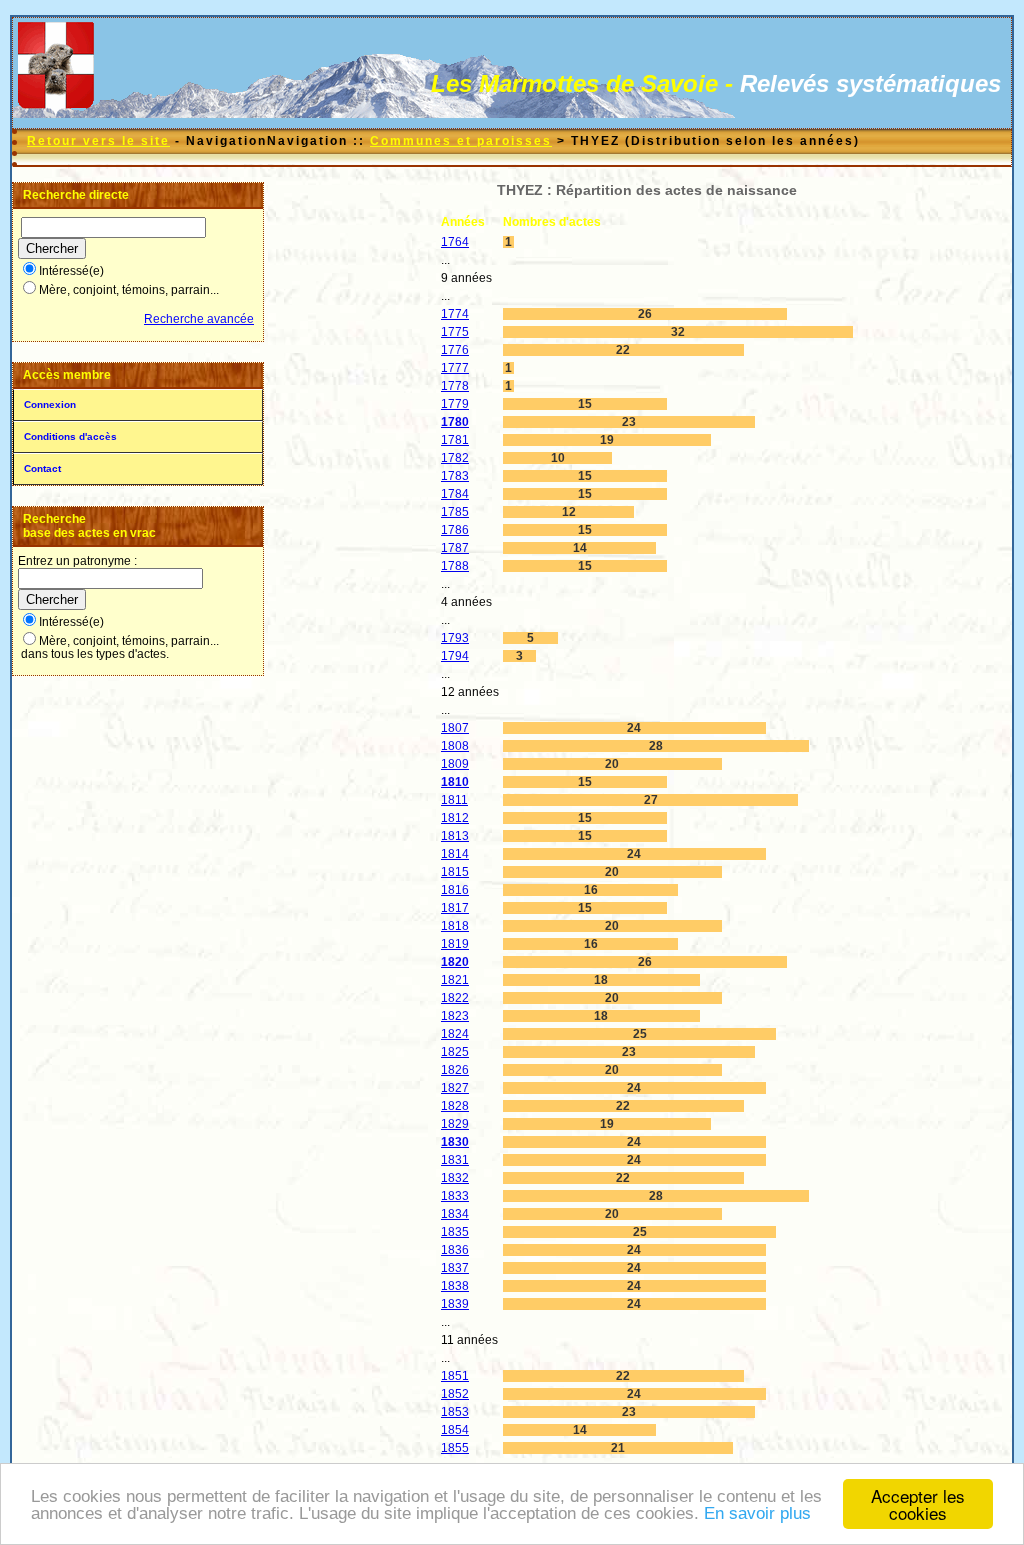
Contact (42, 468)
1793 (455, 638)
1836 (455, 1250)
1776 (455, 350)
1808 (455, 746)
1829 (455, 1124)
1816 (455, 890)
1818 (455, 926)
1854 (455, 1430)
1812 (455, 818)
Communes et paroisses (461, 141)
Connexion (50, 404)
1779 (455, 404)
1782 (455, 458)
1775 (455, 332)
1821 (455, 980)
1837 (455, 1268)
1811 (454, 800)
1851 (455, 1376)
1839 (455, 1304)
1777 (455, 368)
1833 (455, 1196)
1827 (455, 1088)
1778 (455, 386)
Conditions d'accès (70, 436)
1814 (455, 854)
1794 (455, 656)
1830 (455, 1142)
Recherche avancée (199, 319)
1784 (455, 494)
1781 (455, 440)
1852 (455, 1394)
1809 (455, 764)
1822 (455, 998)
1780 (455, 422)
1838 (455, 1286)
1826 (455, 1070)
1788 (455, 566)
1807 (455, 728)
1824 (455, 1034)
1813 (455, 836)
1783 (455, 476)
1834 (455, 1214)
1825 (455, 1052)
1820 (455, 962)
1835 (455, 1232)
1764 (455, 242)
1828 (455, 1106)
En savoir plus (757, 1513)
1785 (455, 512)
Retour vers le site (98, 141)
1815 (455, 872)
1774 (455, 314)
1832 (455, 1178)
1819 (455, 944)
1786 (455, 530)
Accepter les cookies (918, 1504)
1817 (455, 908)
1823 (455, 1016)
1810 (455, 782)
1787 (455, 548)
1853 (455, 1412)
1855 (455, 1448)
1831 (455, 1160)
